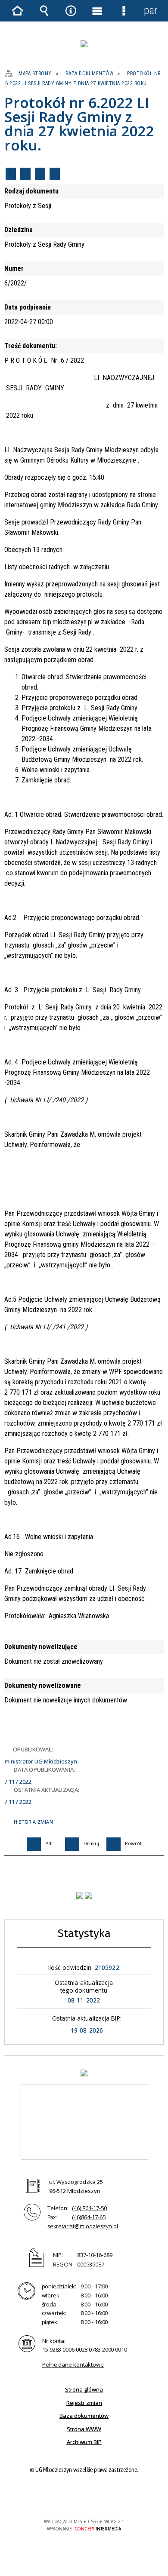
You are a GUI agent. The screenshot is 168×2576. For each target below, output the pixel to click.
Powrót (40, 174)
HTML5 (70, 2497)
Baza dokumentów (84, 2416)
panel (150, 11)
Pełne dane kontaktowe (73, 2364)
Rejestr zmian (84, 2403)
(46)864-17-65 (89, 2217)
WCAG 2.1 (110, 2496)
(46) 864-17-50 (90, 2208)
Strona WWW (84, 2429)
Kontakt (55, 174)
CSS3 (83, 2497)
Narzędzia (71, 11)
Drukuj (25, 174)
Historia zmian (33, 1822)
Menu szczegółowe (124, 11)
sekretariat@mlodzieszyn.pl (83, 2226)
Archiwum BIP (84, 2442)
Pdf (11, 174)
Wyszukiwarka (44, 11)
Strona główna (84, 2389)
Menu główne (97, 11)
